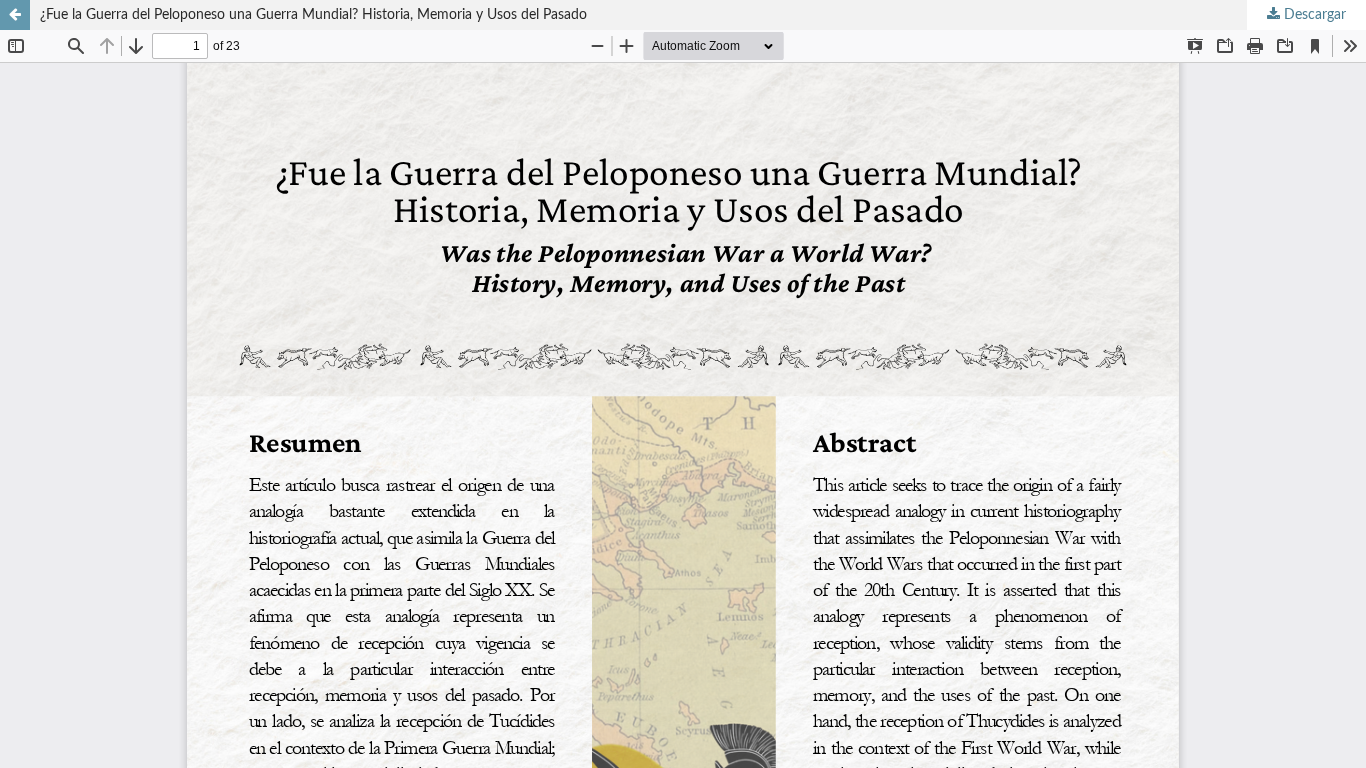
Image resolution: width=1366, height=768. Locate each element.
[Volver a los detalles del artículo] (15, 15)
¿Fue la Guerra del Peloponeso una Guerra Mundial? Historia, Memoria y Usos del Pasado (313, 15)
